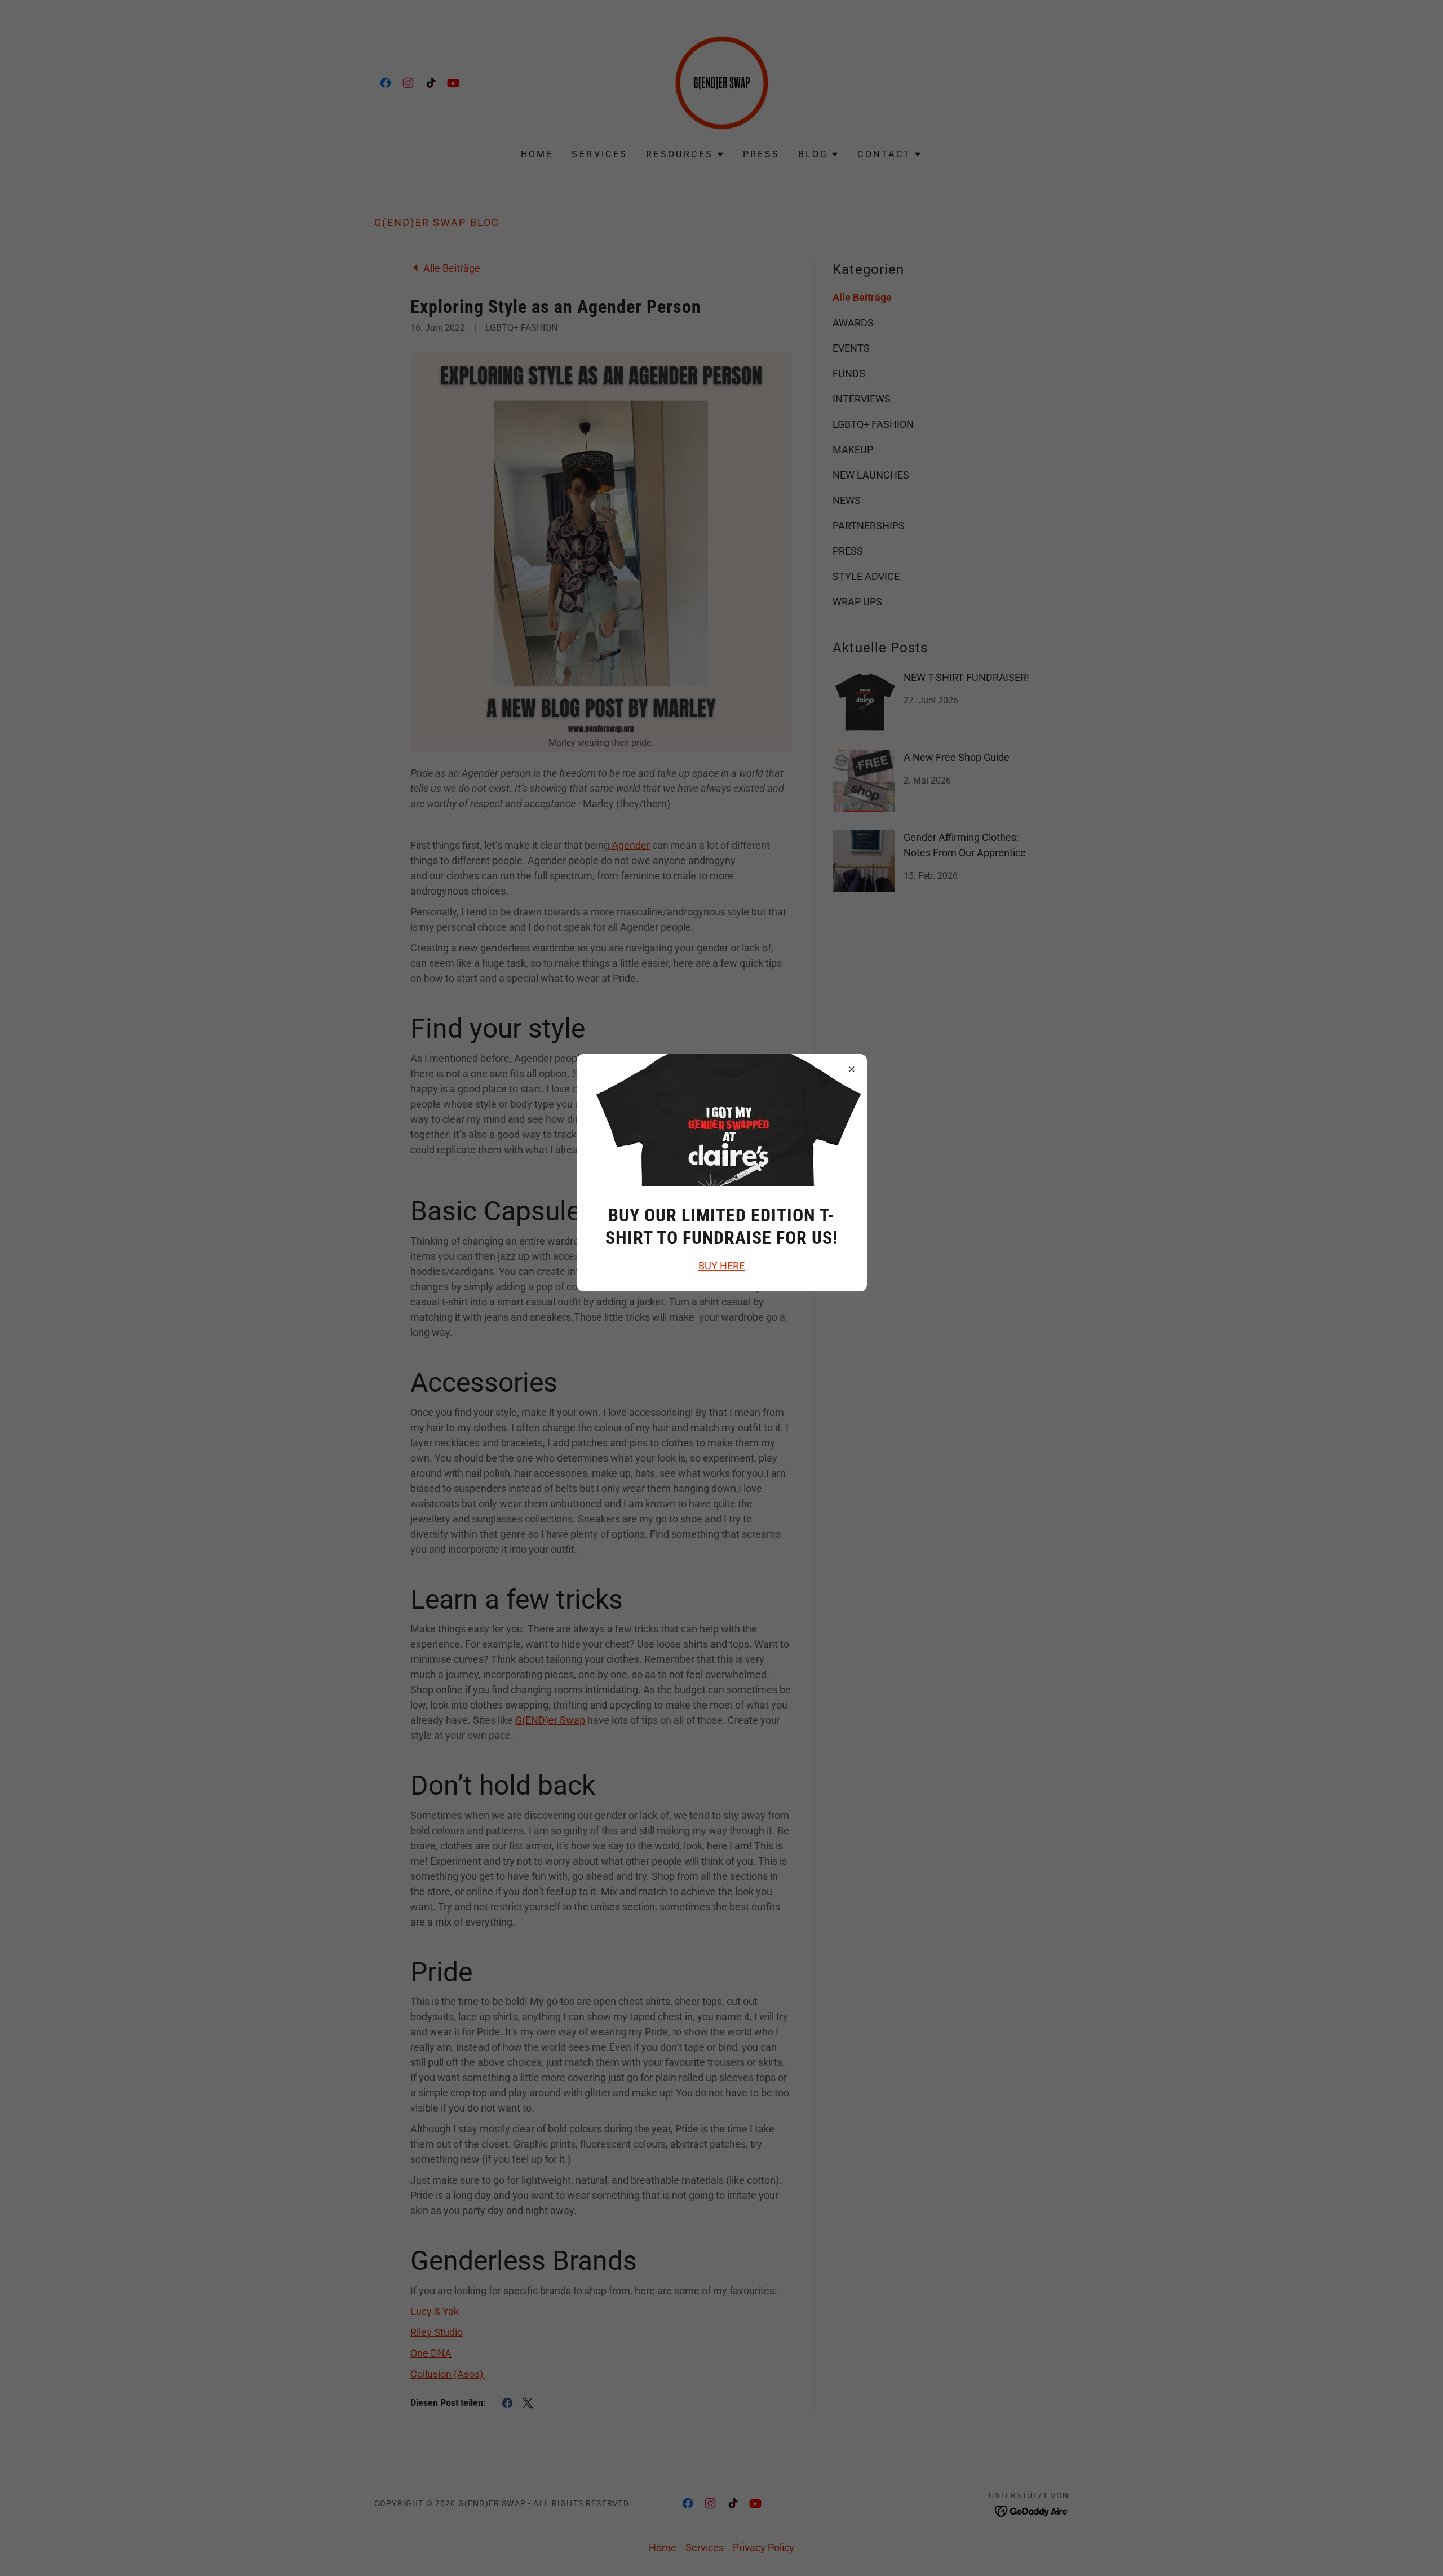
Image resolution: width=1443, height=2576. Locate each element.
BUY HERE (721, 1266)
